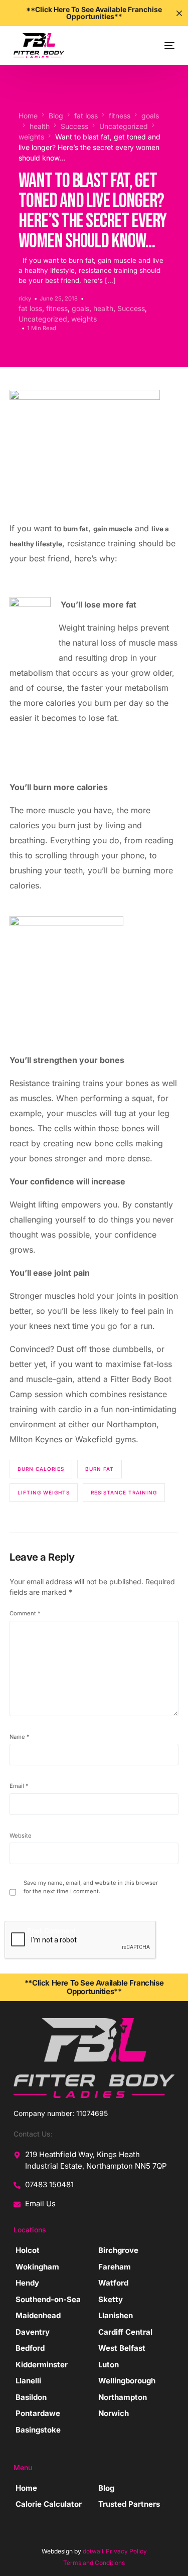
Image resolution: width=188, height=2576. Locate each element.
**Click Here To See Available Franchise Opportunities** (94, 1987)
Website (21, 1836)
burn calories (41, 1469)
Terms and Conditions (94, 2563)
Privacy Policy (126, 2551)
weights (84, 319)
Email (19, 1786)
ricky (25, 298)
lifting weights (44, 1492)
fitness (57, 308)
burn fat (100, 1469)
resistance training (124, 1492)
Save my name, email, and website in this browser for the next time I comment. (91, 1887)
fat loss (30, 308)
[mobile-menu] (162, 46)
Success (131, 308)
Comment (25, 1613)
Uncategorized (43, 319)
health (103, 308)
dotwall (93, 2551)
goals (80, 308)
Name (20, 1737)
